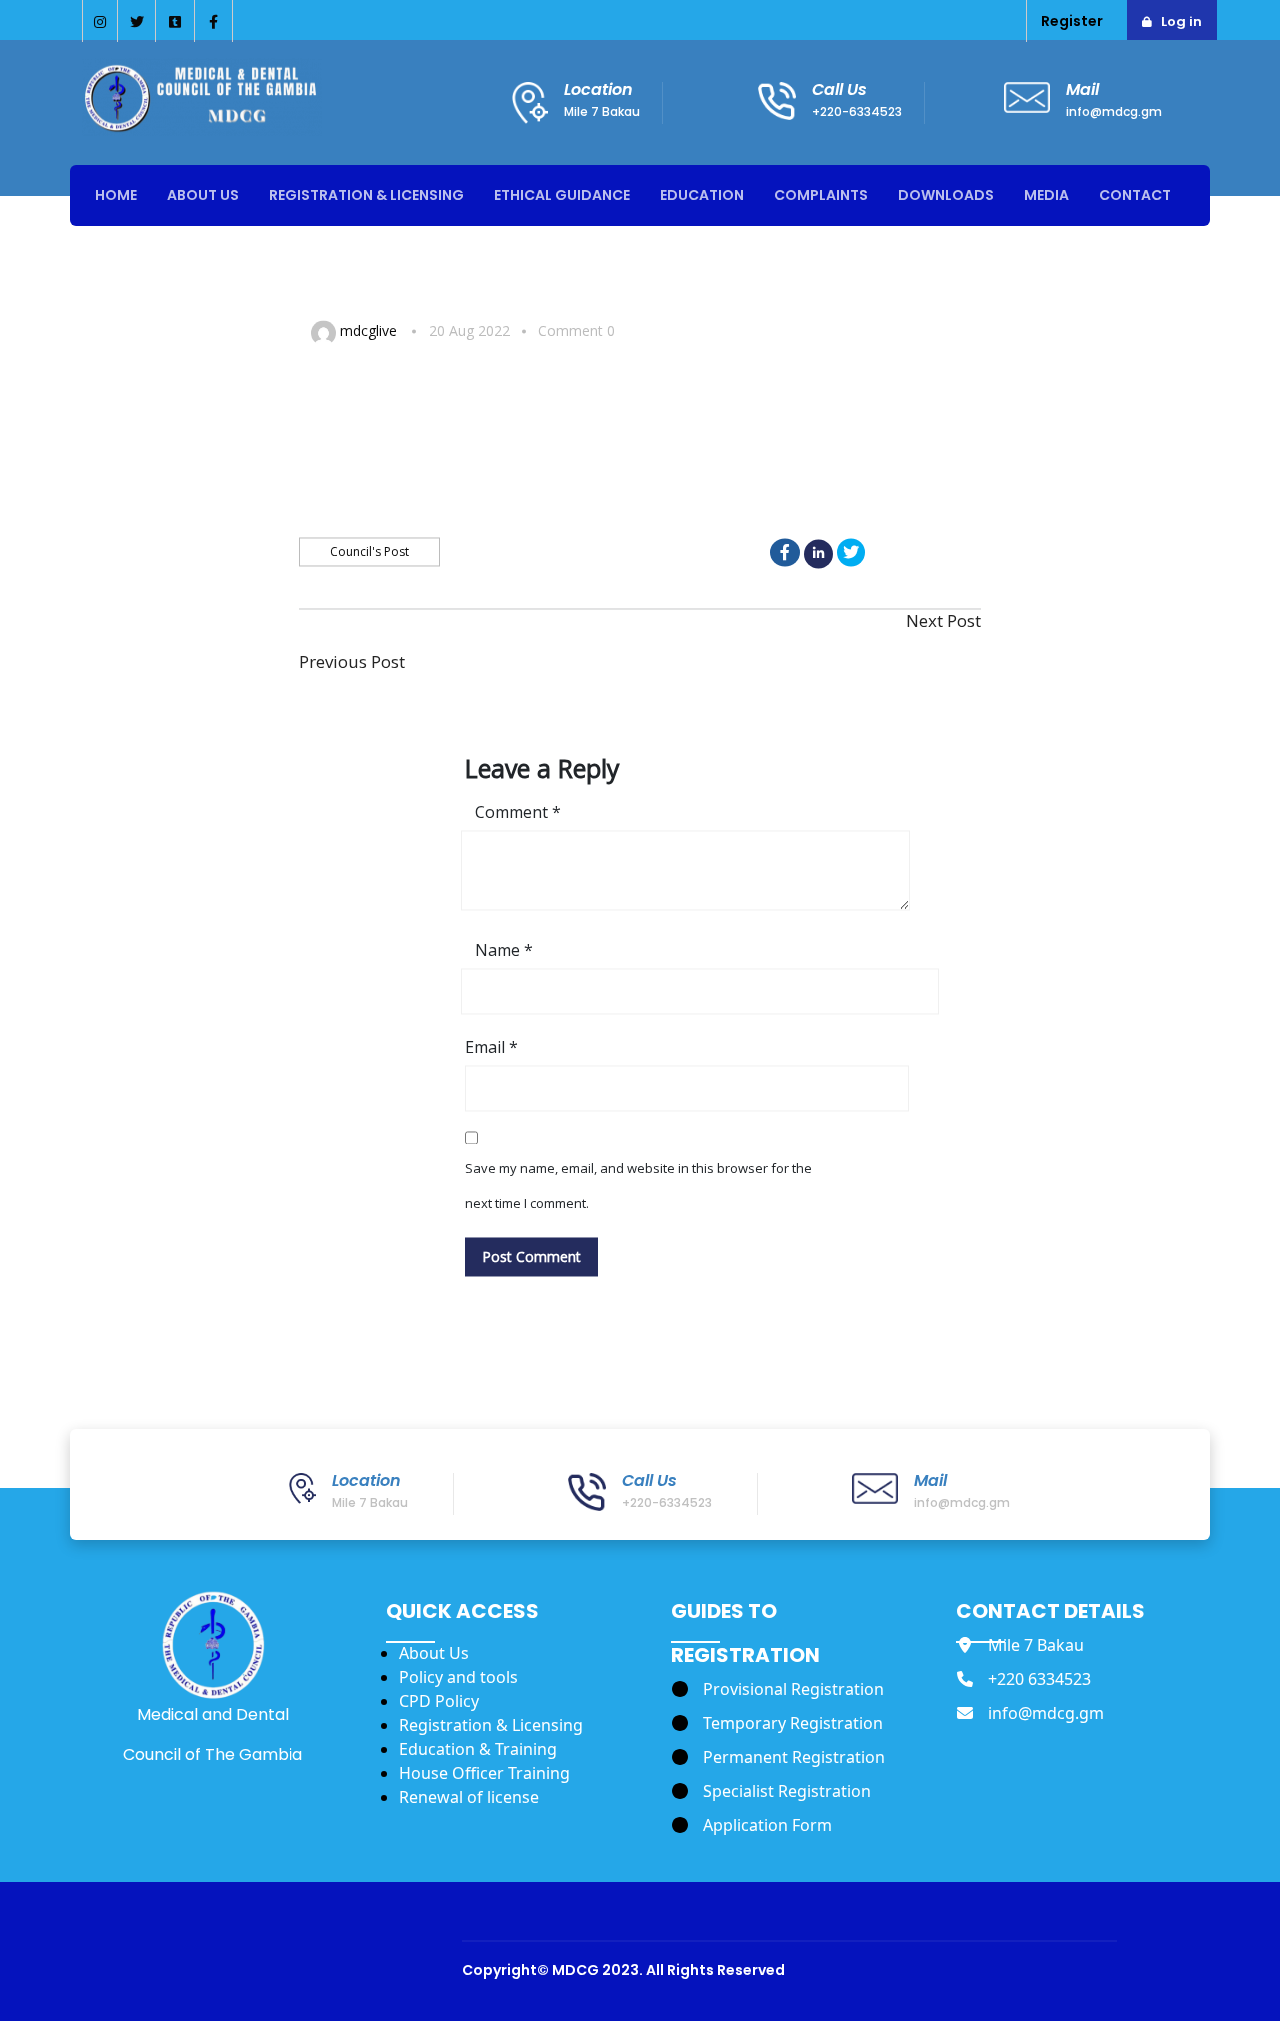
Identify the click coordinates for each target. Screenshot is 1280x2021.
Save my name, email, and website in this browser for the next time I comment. (638, 1186)
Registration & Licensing (491, 1725)
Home (116, 195)
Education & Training (478, 1749)
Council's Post (369, 551)
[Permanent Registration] (778, 1757)
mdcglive (368, 330)
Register (1072, 21)
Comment (518, 813)
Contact (1135, 195)
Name (504, 951)
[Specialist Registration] (771, 1791)
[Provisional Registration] (778, 1689)
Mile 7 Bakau (602, 111)
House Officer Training (484, 1773)
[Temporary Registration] (777, 1723)
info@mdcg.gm (1114, 111)
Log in (1181, 21)
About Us (434, 1653)
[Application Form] (752, 1825)
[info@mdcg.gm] (1030, 1713)
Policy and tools (458, 1677)
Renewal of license (469, 1797)
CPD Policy (439, 1701)
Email (491, 1048)
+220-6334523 (857, 111)
